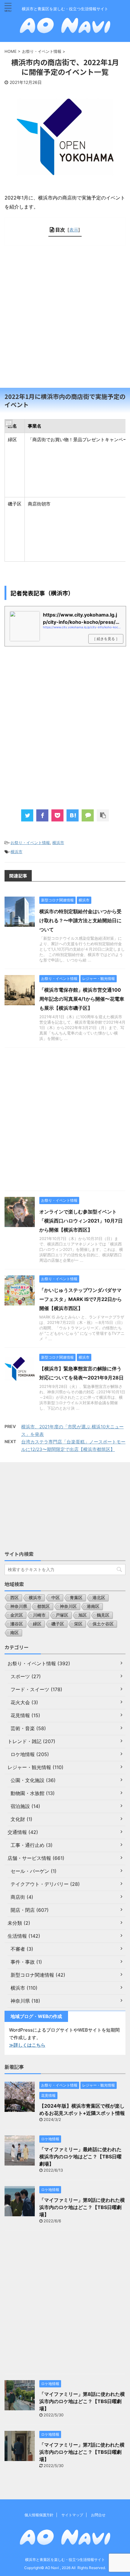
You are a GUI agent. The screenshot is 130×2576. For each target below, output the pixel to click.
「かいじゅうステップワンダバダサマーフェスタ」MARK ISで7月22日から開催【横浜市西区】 (81, 1299)
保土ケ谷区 (103, 1624)
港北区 (99, 1597)
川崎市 (39, 1615)
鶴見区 (103, 1615)
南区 (15, 1632)
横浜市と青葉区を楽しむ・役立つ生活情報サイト (65, 2560)
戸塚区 (62, 1615)
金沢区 (17, 1615)
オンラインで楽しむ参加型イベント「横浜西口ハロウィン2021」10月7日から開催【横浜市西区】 (81, 1221)
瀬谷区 (17, 1624)
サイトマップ (72, 2515)
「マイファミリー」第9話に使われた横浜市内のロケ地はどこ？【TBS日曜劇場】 (82, 2207)
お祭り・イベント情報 (30, 843)
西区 (15, 1597)
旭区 (83, 1615)
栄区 (78, 1624)
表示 (74, 230)
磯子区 (58, 1624)
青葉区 (76, 1597)
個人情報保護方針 (39, 2515)
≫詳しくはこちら (27, 2045)
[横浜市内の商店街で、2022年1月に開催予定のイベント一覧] (73, 815)
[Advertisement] (65, 317)
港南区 (93, 1606)
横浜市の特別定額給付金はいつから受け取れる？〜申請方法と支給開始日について (80, 920)
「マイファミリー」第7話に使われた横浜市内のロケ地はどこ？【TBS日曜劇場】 (82, 2452)
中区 (56, 1597)
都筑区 (44, 1606)
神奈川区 (68, 1606)
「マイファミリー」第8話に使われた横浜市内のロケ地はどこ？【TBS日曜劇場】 (82, 2401)
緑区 (37, 1624)
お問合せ (98, 2515)
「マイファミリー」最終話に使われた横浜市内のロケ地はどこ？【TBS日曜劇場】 (80, 2157)
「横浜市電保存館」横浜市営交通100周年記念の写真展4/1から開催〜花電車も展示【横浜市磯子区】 (82, 999)
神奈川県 (19, 1606)
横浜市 (58, 843)
